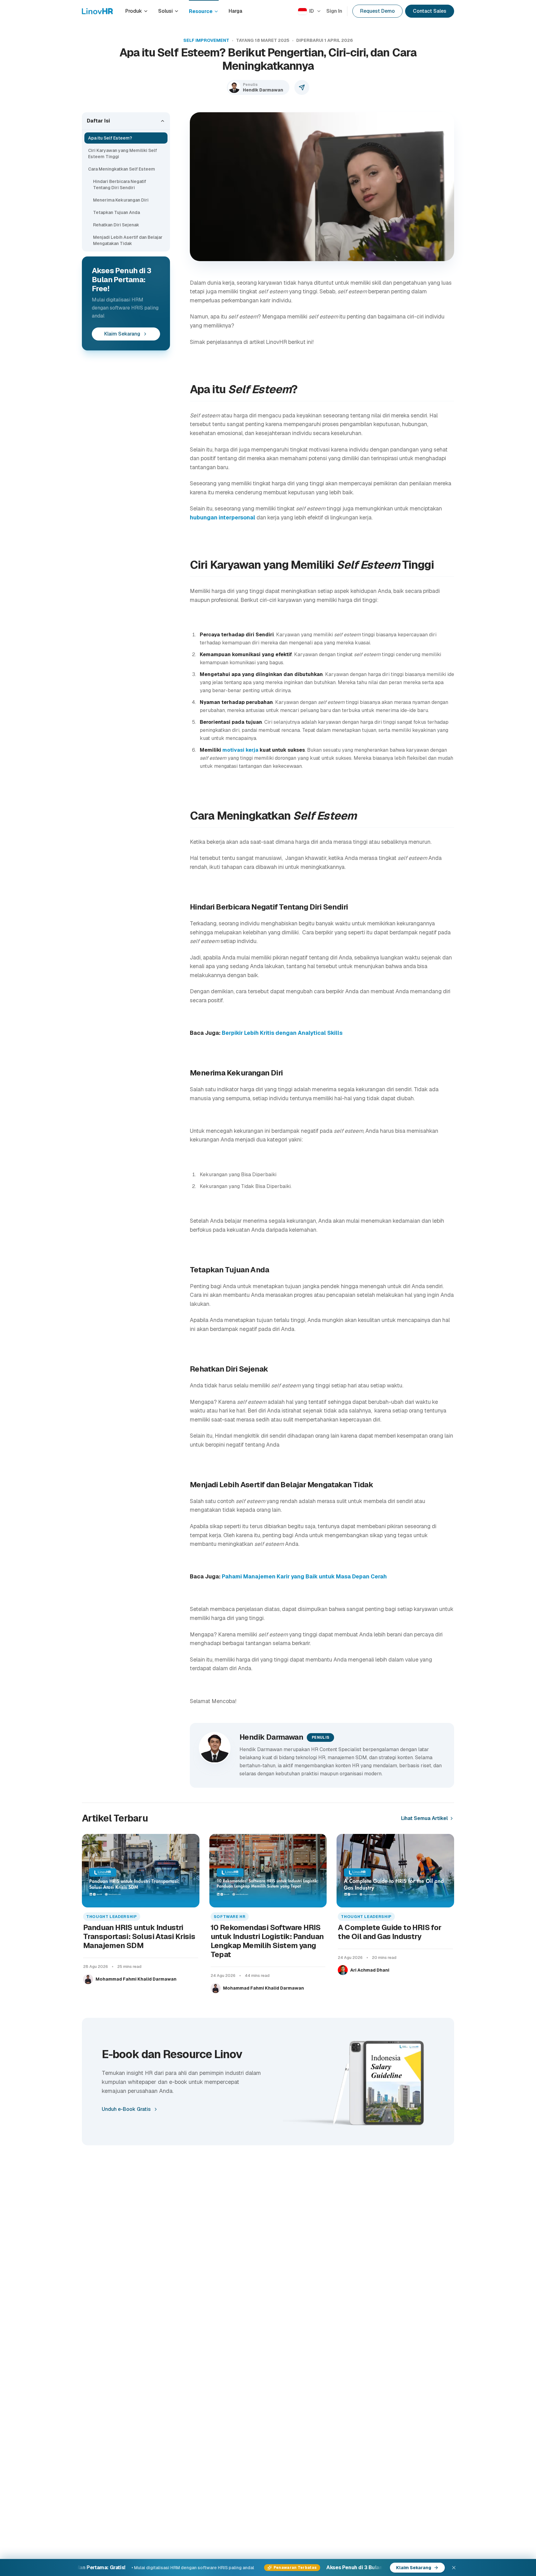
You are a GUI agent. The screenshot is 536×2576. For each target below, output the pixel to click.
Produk (134, 11)
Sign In (334, 11)
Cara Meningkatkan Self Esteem (122, 169)
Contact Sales (430, 11)
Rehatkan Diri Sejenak (116, 225)
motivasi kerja (240, 750)
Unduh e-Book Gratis (126, 2109)
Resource (201, 11)
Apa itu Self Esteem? (110, 138)
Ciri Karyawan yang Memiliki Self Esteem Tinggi (123, 153)
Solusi (165, 11)
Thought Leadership (112, 1917)
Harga (235, 11)
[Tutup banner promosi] (454, 2568)
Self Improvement (206, 40)
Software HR (230, 1917)
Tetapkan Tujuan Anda (116, 212)
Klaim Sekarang (122, 334)
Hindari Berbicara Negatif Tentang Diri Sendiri (120, 185)
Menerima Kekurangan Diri (121, 200)
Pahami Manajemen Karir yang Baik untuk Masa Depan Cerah (304, 1576)
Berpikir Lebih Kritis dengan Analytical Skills (282, 1033)
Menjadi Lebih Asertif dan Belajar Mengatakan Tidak (128, 240)
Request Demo (377, 11)
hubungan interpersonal (223, 517)
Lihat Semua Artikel (424, 1818)
